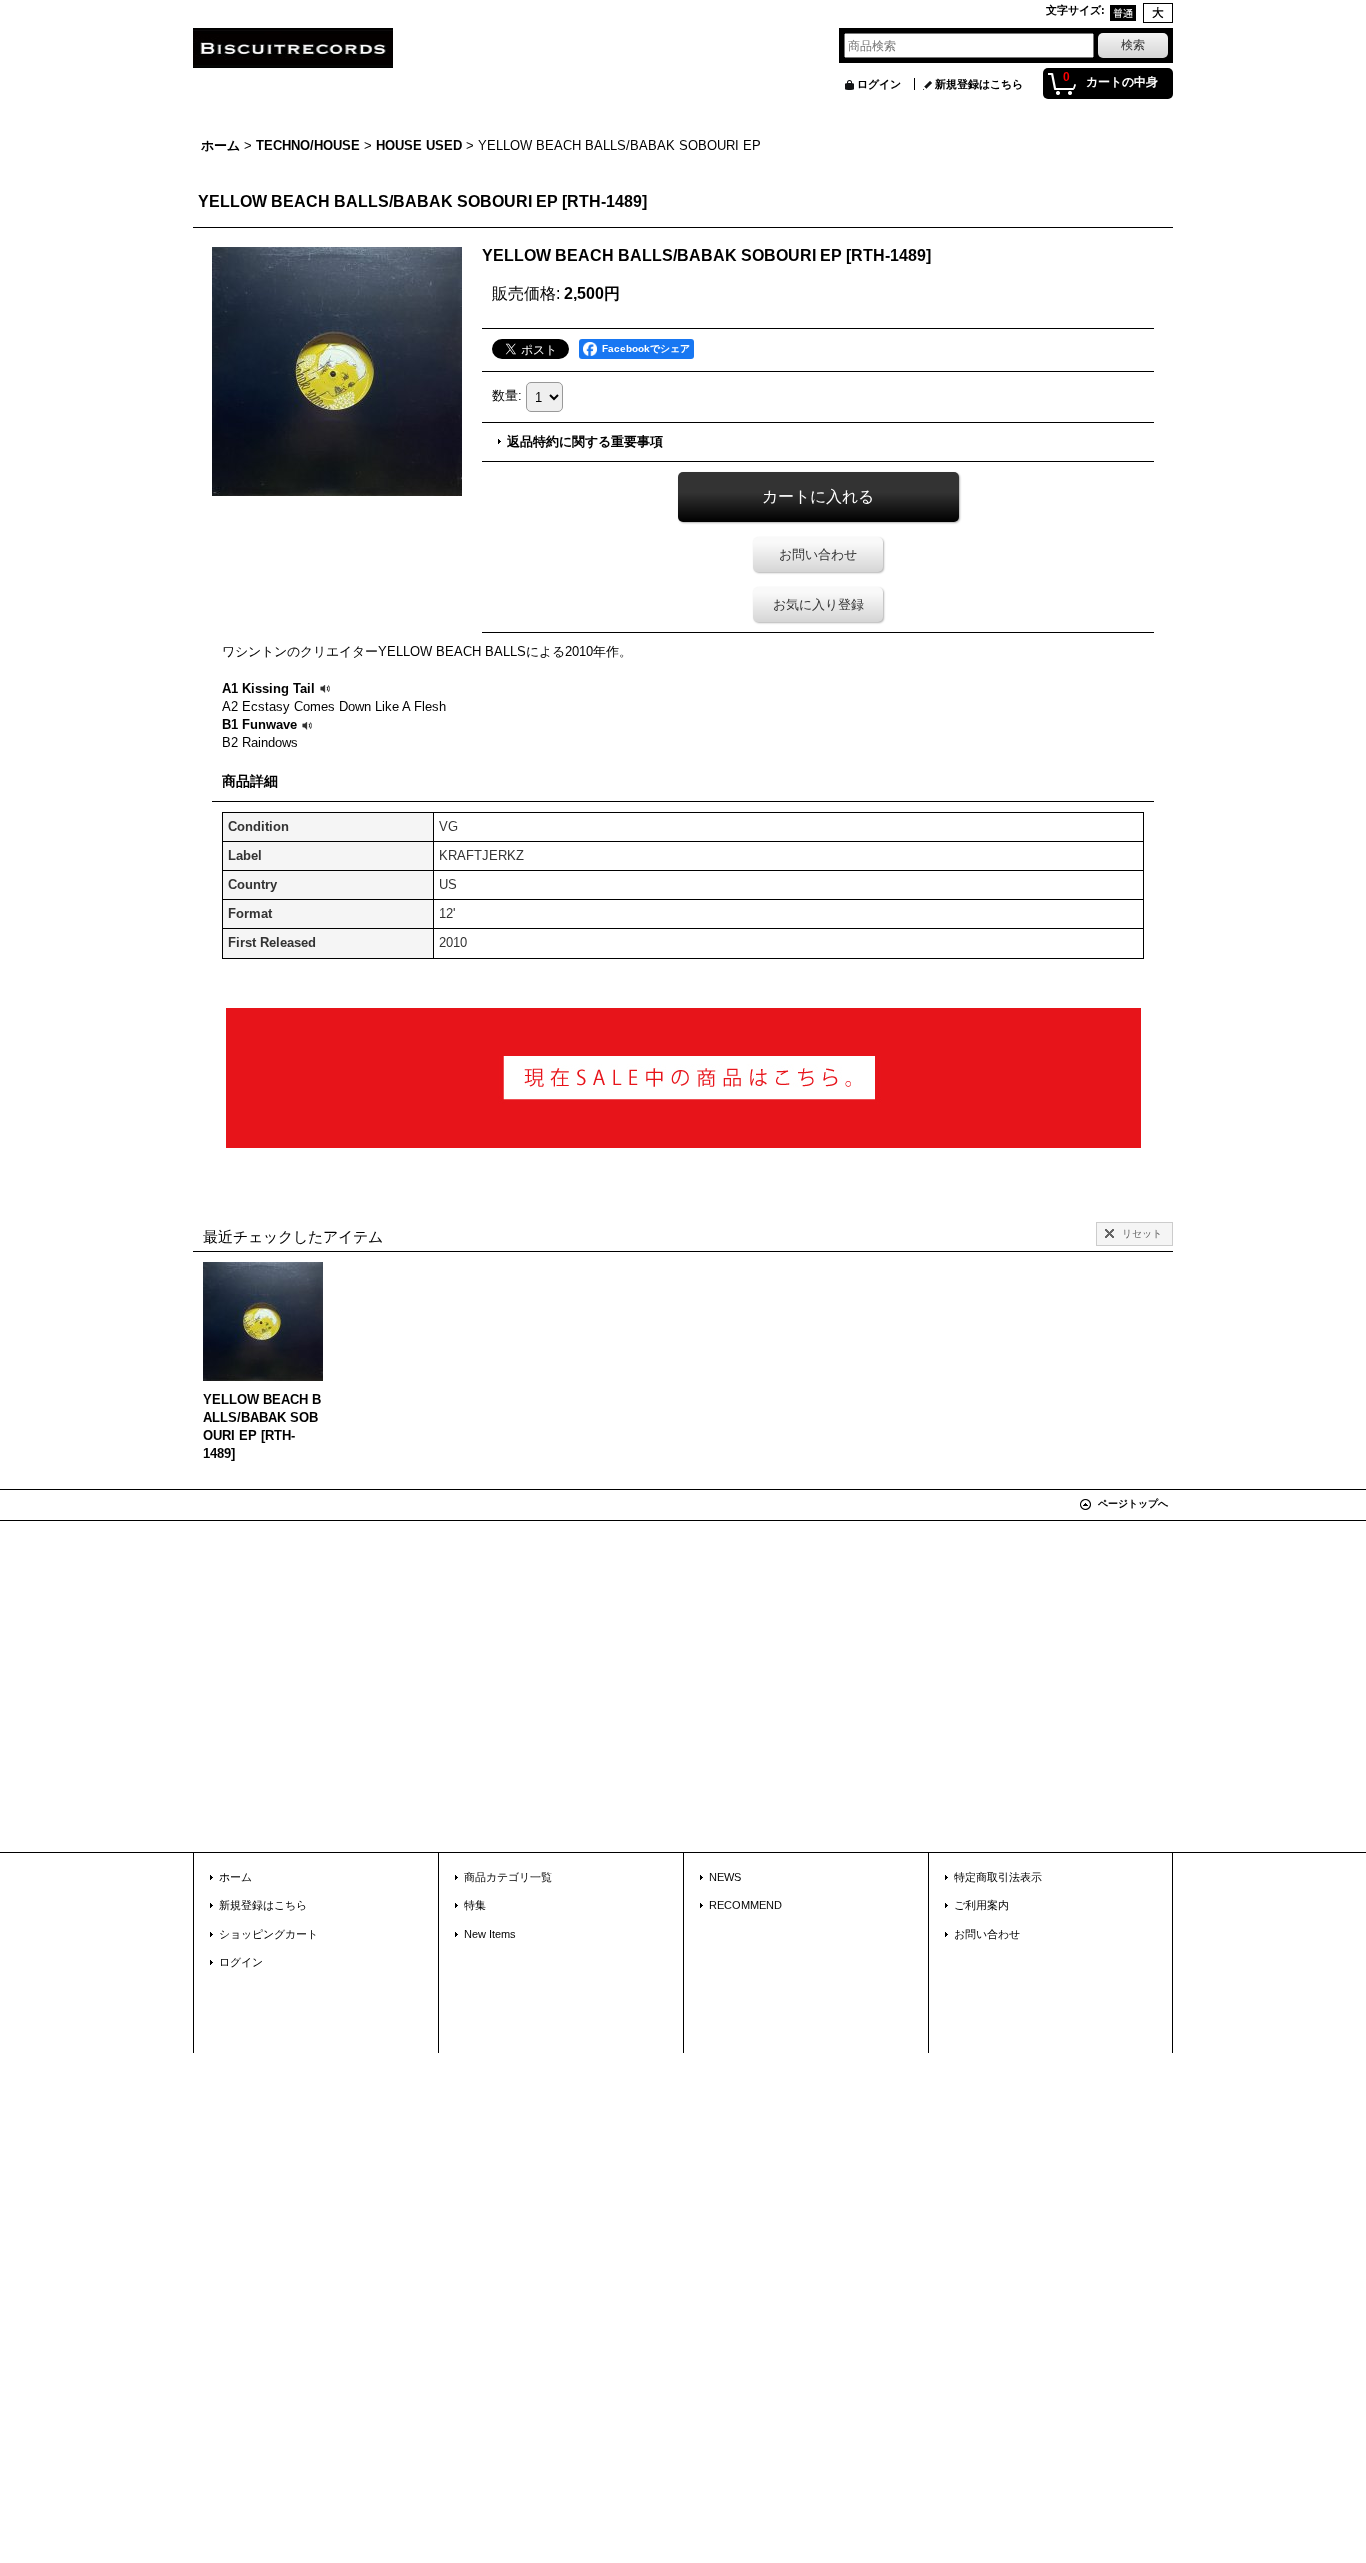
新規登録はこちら (979, 84)
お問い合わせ (818, 554)
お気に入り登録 (818, 604)
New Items (490, 1934)
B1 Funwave (259, 724)
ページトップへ (1133, 1503)
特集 (475, 1905)
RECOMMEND (745, 1905)
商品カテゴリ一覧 (508, 1877)
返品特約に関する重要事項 (585, 441)
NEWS (725, 1877)
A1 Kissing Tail (268, 688)
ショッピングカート (268, 1934)
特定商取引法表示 (998, 1877)
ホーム (235, 1877)
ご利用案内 (981, 1905)
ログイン (879, 84)
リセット (1142, 1233)
